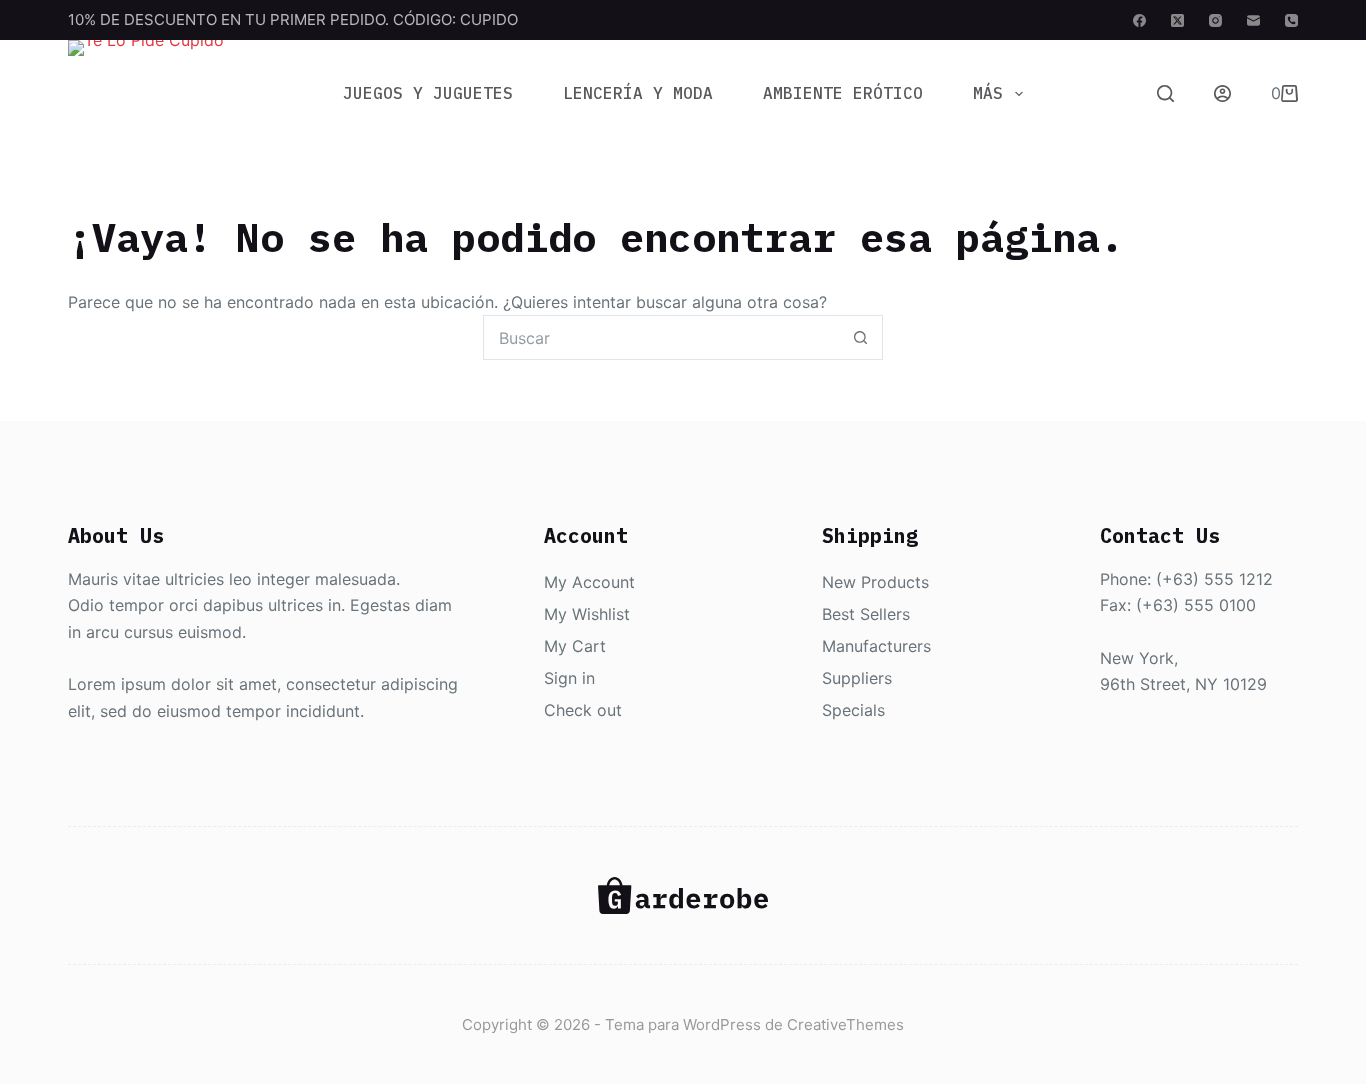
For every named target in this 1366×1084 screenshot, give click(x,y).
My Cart (575, 646)
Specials (853, 710)
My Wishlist (587, 614)
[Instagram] (1215, 20)
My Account (589, 582)
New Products (875, 582)
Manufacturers (876, 646)
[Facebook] (1139, 20)
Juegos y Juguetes (428, 93)
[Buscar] (1165, 93)
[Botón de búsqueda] (860, 337)
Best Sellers (866, 614)
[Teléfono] (1291, 20)
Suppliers (857, 678)
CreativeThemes (845, 1024)
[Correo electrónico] (1253, 20)
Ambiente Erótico (843, 93)
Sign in (569, 678)
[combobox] (661, 337)
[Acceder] (1222, 93)
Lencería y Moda (638, 93)
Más (988, 93)
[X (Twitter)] (1177, 20)
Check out (583, 710)
